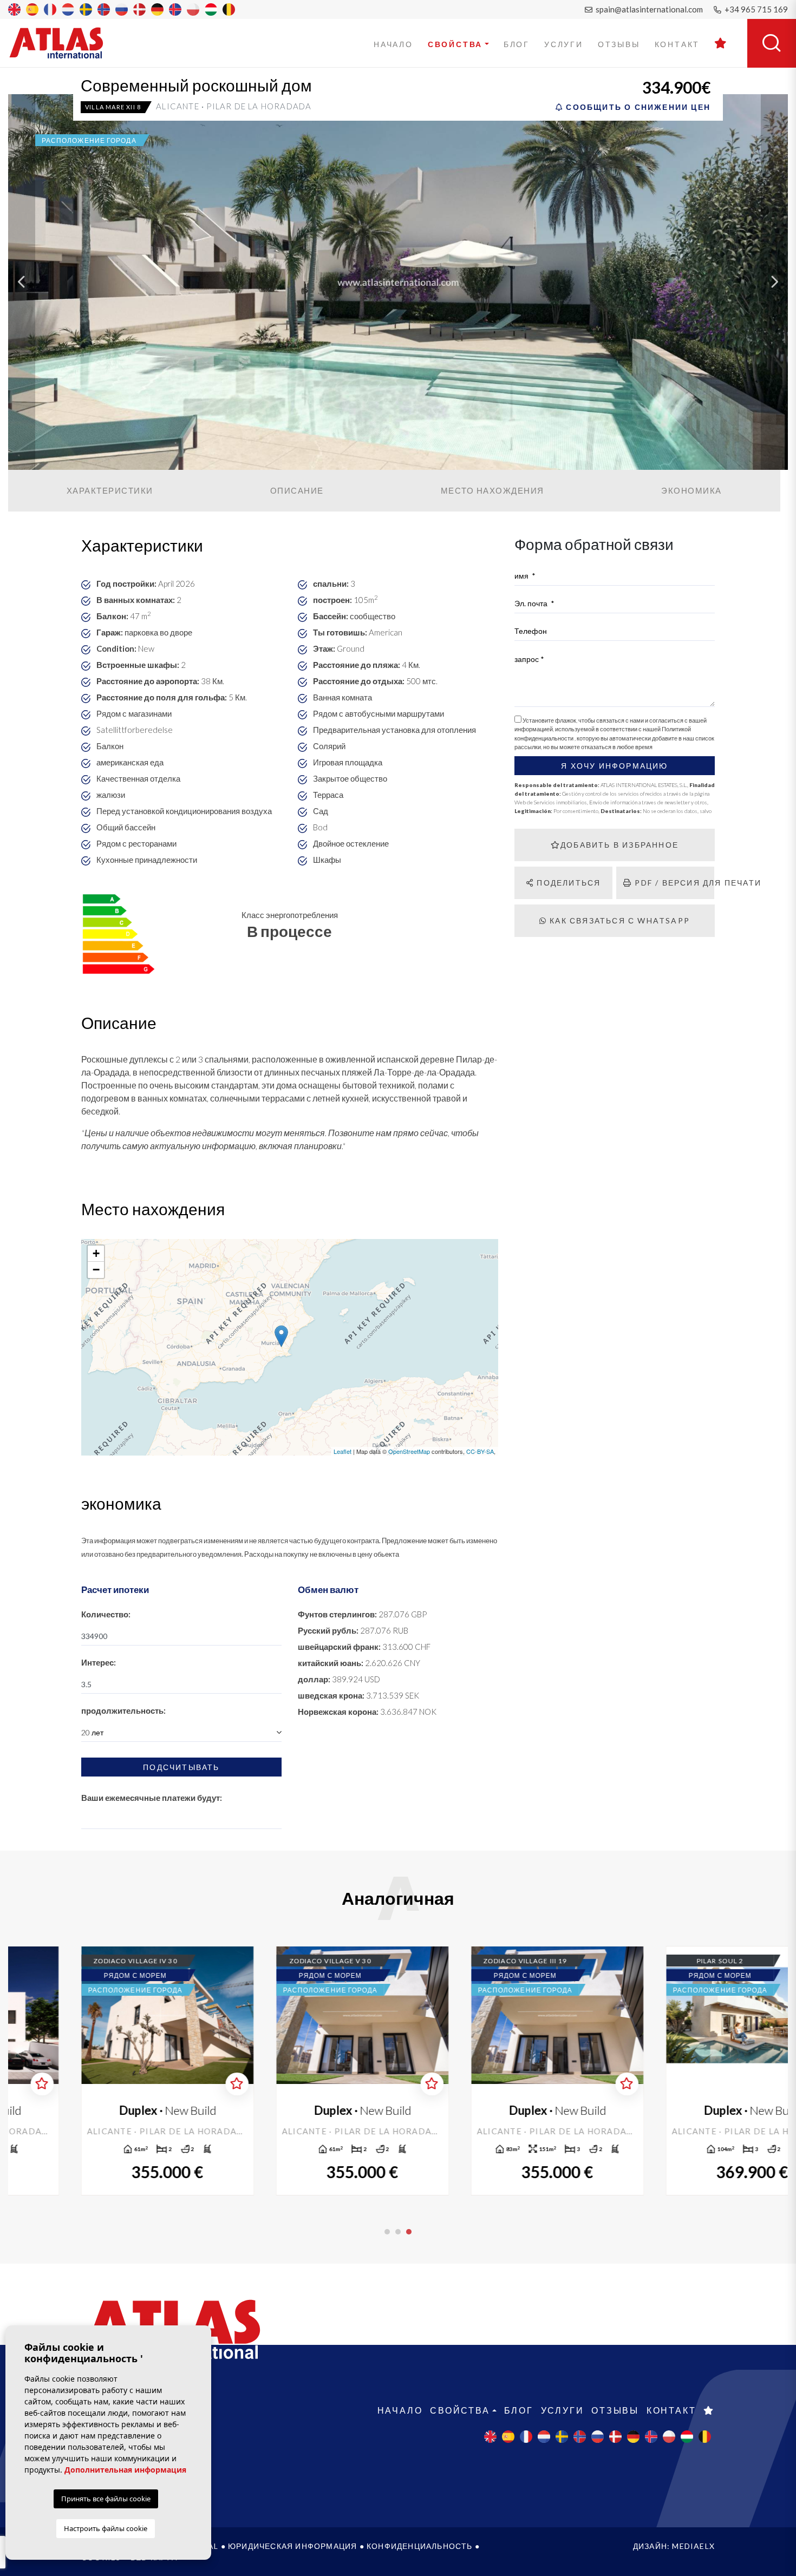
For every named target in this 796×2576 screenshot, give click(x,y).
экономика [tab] (691, 490)
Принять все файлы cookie (106, 2499)
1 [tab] (387, 2232)
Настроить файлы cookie (106, 2528)
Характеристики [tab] (110, 490)
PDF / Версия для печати (673, 883)
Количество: (106, 1614)
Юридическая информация (292, 2546)
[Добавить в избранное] (175, 2084)
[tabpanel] (690, 2071)
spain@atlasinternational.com (648, 9)
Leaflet (342, 1451)
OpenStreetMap (409, 1451)
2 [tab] (398, 2232)
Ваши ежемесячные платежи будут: (152, 1798)
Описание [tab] (297, 490)
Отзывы (619, 44)
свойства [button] (455, 44)
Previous (22, 282)
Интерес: (99, 1662)
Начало (393, 44)
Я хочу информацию (614, 766)
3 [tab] (409, 2232)
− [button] (96, 1270)
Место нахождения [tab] (492, 490)
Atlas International (63, 43)
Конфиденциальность (420, 2546)
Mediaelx (693, 2546)
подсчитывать (181, 1767)
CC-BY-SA (480, 1451)
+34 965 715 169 (755, 9)
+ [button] (96, 1253)
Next (774, 282)
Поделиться (567, 883)
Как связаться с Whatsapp (618, 920)
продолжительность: (123, 1710)
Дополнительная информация (125, 2470)
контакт (677, 44)
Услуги (564, 44)
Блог (517, 44)
